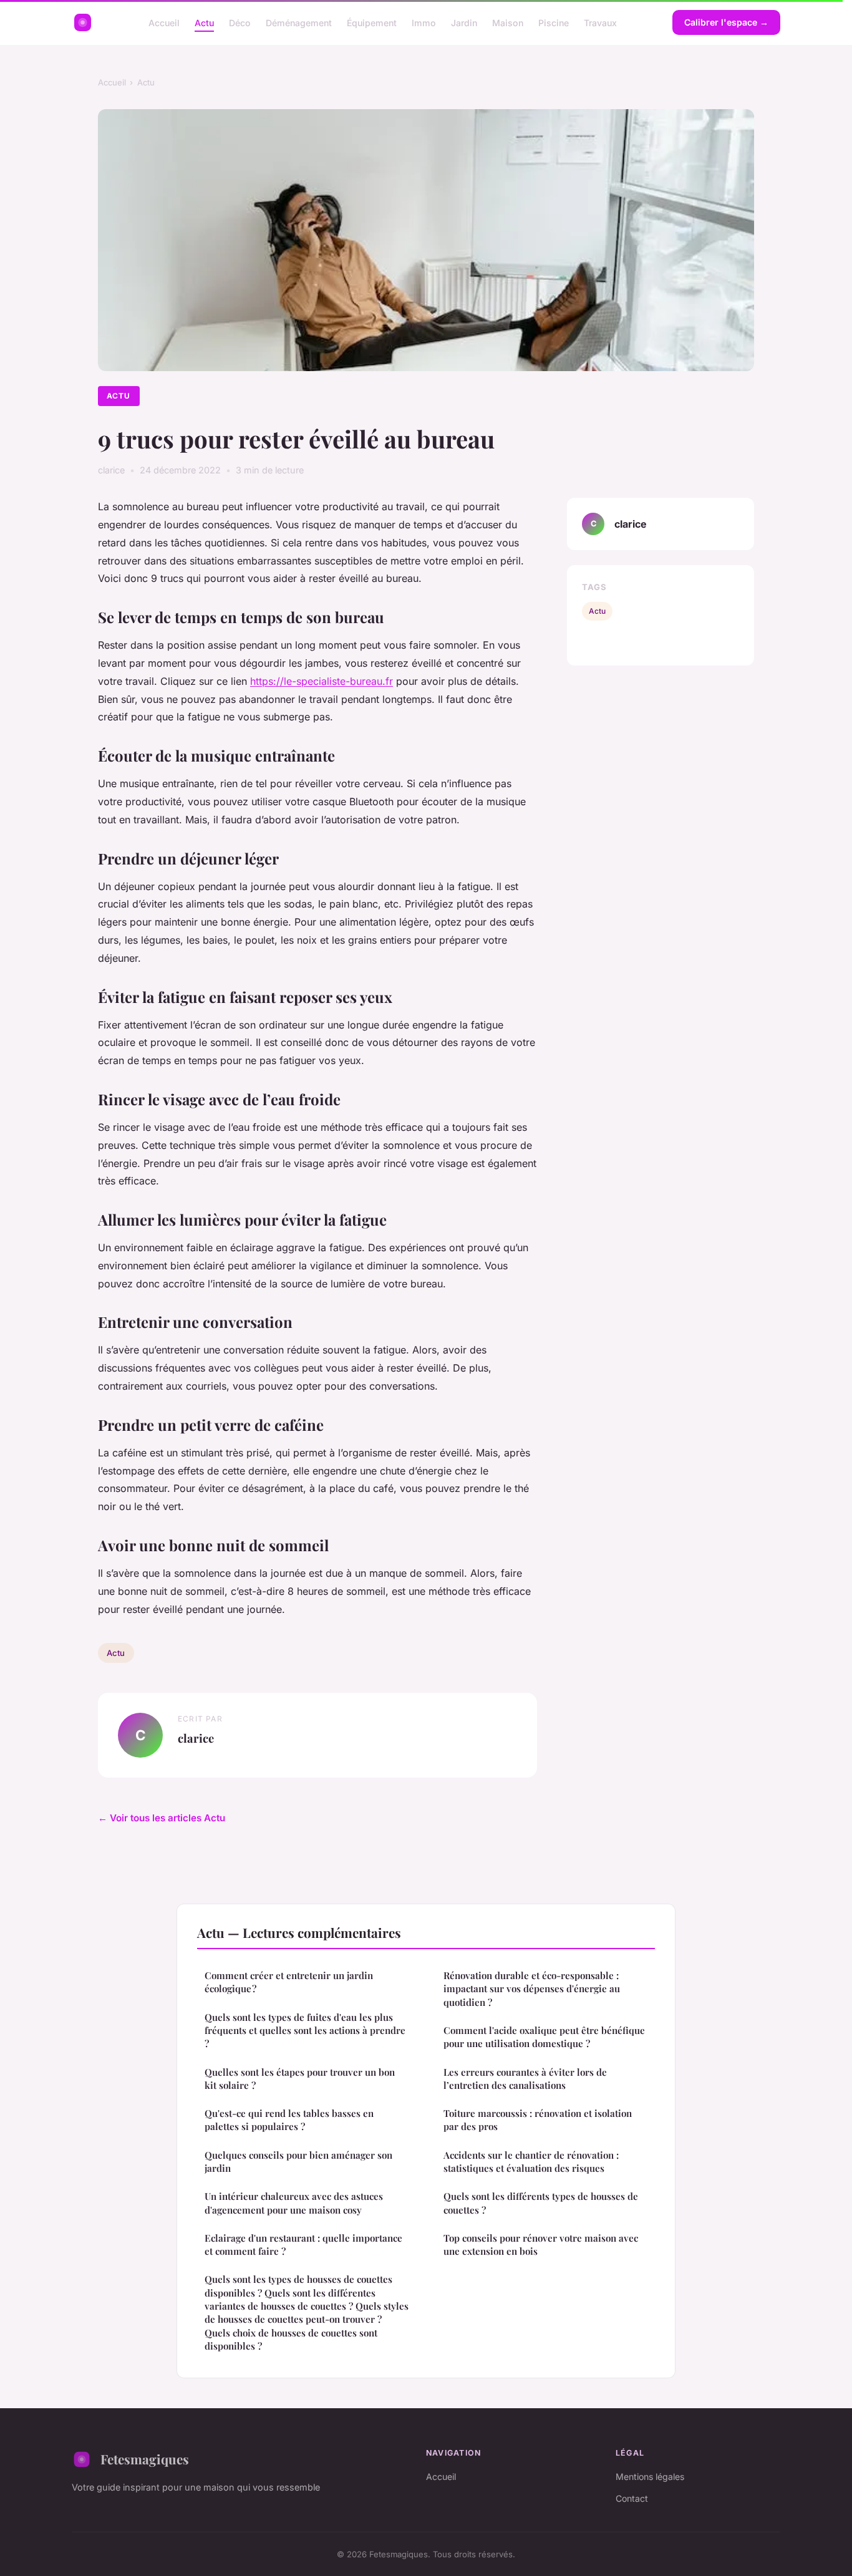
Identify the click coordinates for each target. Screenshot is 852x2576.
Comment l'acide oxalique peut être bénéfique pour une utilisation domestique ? (544, 2037)
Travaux (600, 22)
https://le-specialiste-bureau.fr (322, 681)
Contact (632, 2498)
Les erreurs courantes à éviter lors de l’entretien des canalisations (525, 2079)
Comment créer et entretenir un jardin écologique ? (289, 1982)
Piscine (554, 22)
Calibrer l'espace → (726, 22)
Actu (204, 22)
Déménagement (299, 22)
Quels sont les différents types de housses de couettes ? (541, 2203)
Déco (240, 22)
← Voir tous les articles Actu (162, 1818)
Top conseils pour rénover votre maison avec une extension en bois (541, 2244)
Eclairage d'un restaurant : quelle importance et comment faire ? (303, 2244)
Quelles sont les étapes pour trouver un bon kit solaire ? (300, 2079)
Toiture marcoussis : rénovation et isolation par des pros (538, 2120)
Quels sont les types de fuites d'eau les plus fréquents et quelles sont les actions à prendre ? (305, 2031)
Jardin (464, 22)
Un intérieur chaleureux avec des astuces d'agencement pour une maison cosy (294, 2203)
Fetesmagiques (145, 2459)
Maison (508, 22)
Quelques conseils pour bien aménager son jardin (298, 2162)
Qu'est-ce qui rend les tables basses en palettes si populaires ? (289, 2120)
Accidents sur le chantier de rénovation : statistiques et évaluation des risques (531, 2162)
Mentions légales (650, 2477)
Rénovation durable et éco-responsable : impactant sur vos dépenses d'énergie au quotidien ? (532, 1989)
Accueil (164, 22)
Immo (424, 22)
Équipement (372, 22)
